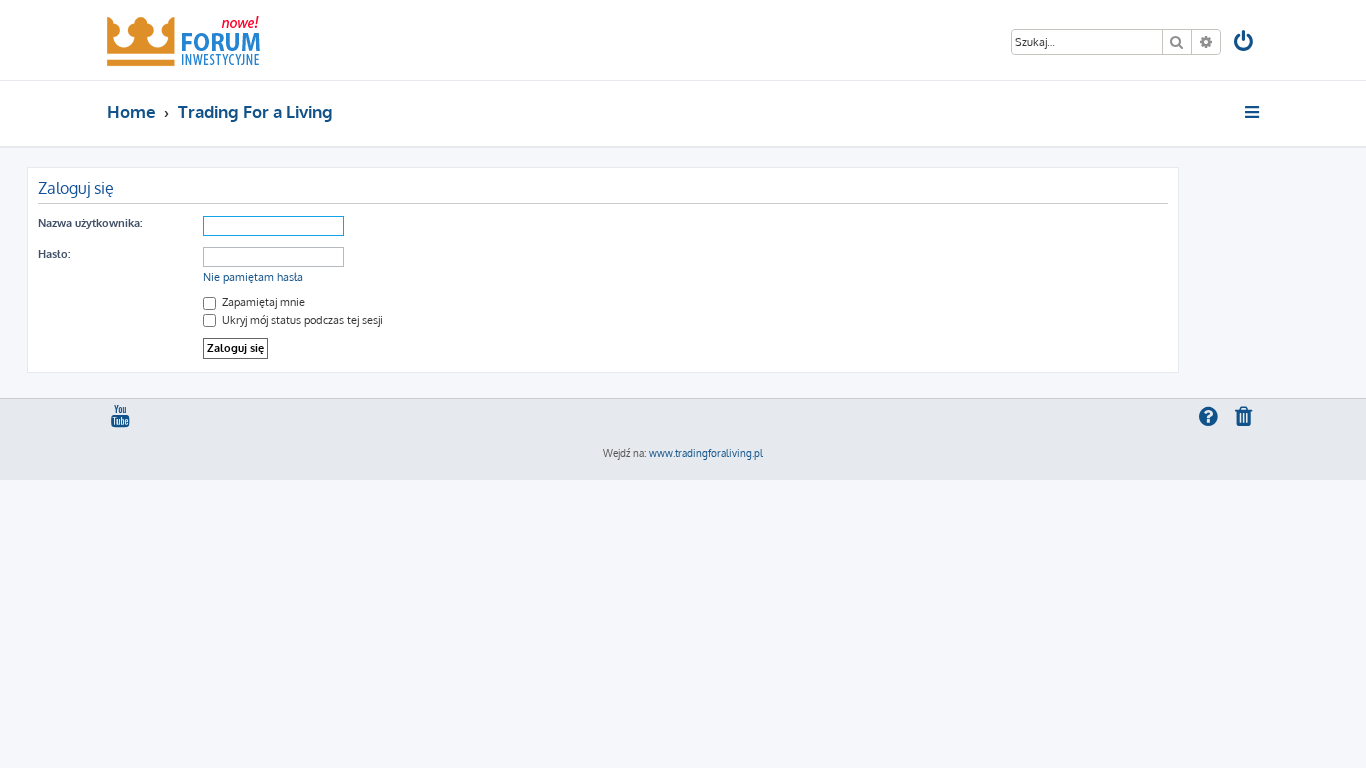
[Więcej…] (1253, 112)
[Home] (183, 40)
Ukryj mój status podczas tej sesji (301, 320)
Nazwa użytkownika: (90, 223)
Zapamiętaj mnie (262, 302)
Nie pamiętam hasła (253, 277)
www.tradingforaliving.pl (706, 453)
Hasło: (54, 254)
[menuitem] (1245, 43)
